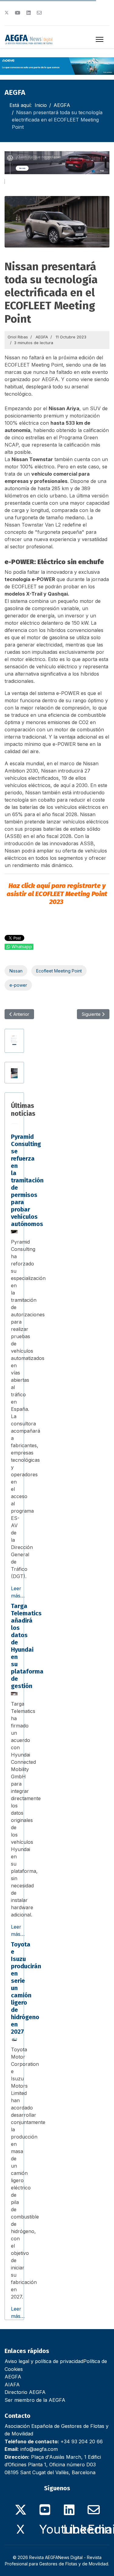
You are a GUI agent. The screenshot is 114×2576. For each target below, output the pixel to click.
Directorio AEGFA (25, 2392)
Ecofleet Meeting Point (59, 971)
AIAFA (12, 2385)
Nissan (16, 971)
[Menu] (100, 39)
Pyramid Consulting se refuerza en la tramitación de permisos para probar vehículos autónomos (27, 1180)
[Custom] (39, 13)
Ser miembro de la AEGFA (35, 2400)
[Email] (94, 2506)
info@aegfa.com (39, 2449)
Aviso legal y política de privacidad (44, 2361)
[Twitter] (7, 13)
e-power (18, 985)
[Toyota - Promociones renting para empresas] (14, 1073)
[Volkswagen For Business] (57, 163)
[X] (21, 2506)
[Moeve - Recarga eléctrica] (57, 66)
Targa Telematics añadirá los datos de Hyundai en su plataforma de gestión (27, 1646)
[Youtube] (18, 13)
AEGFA (42, 337)
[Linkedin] (29, 13)
